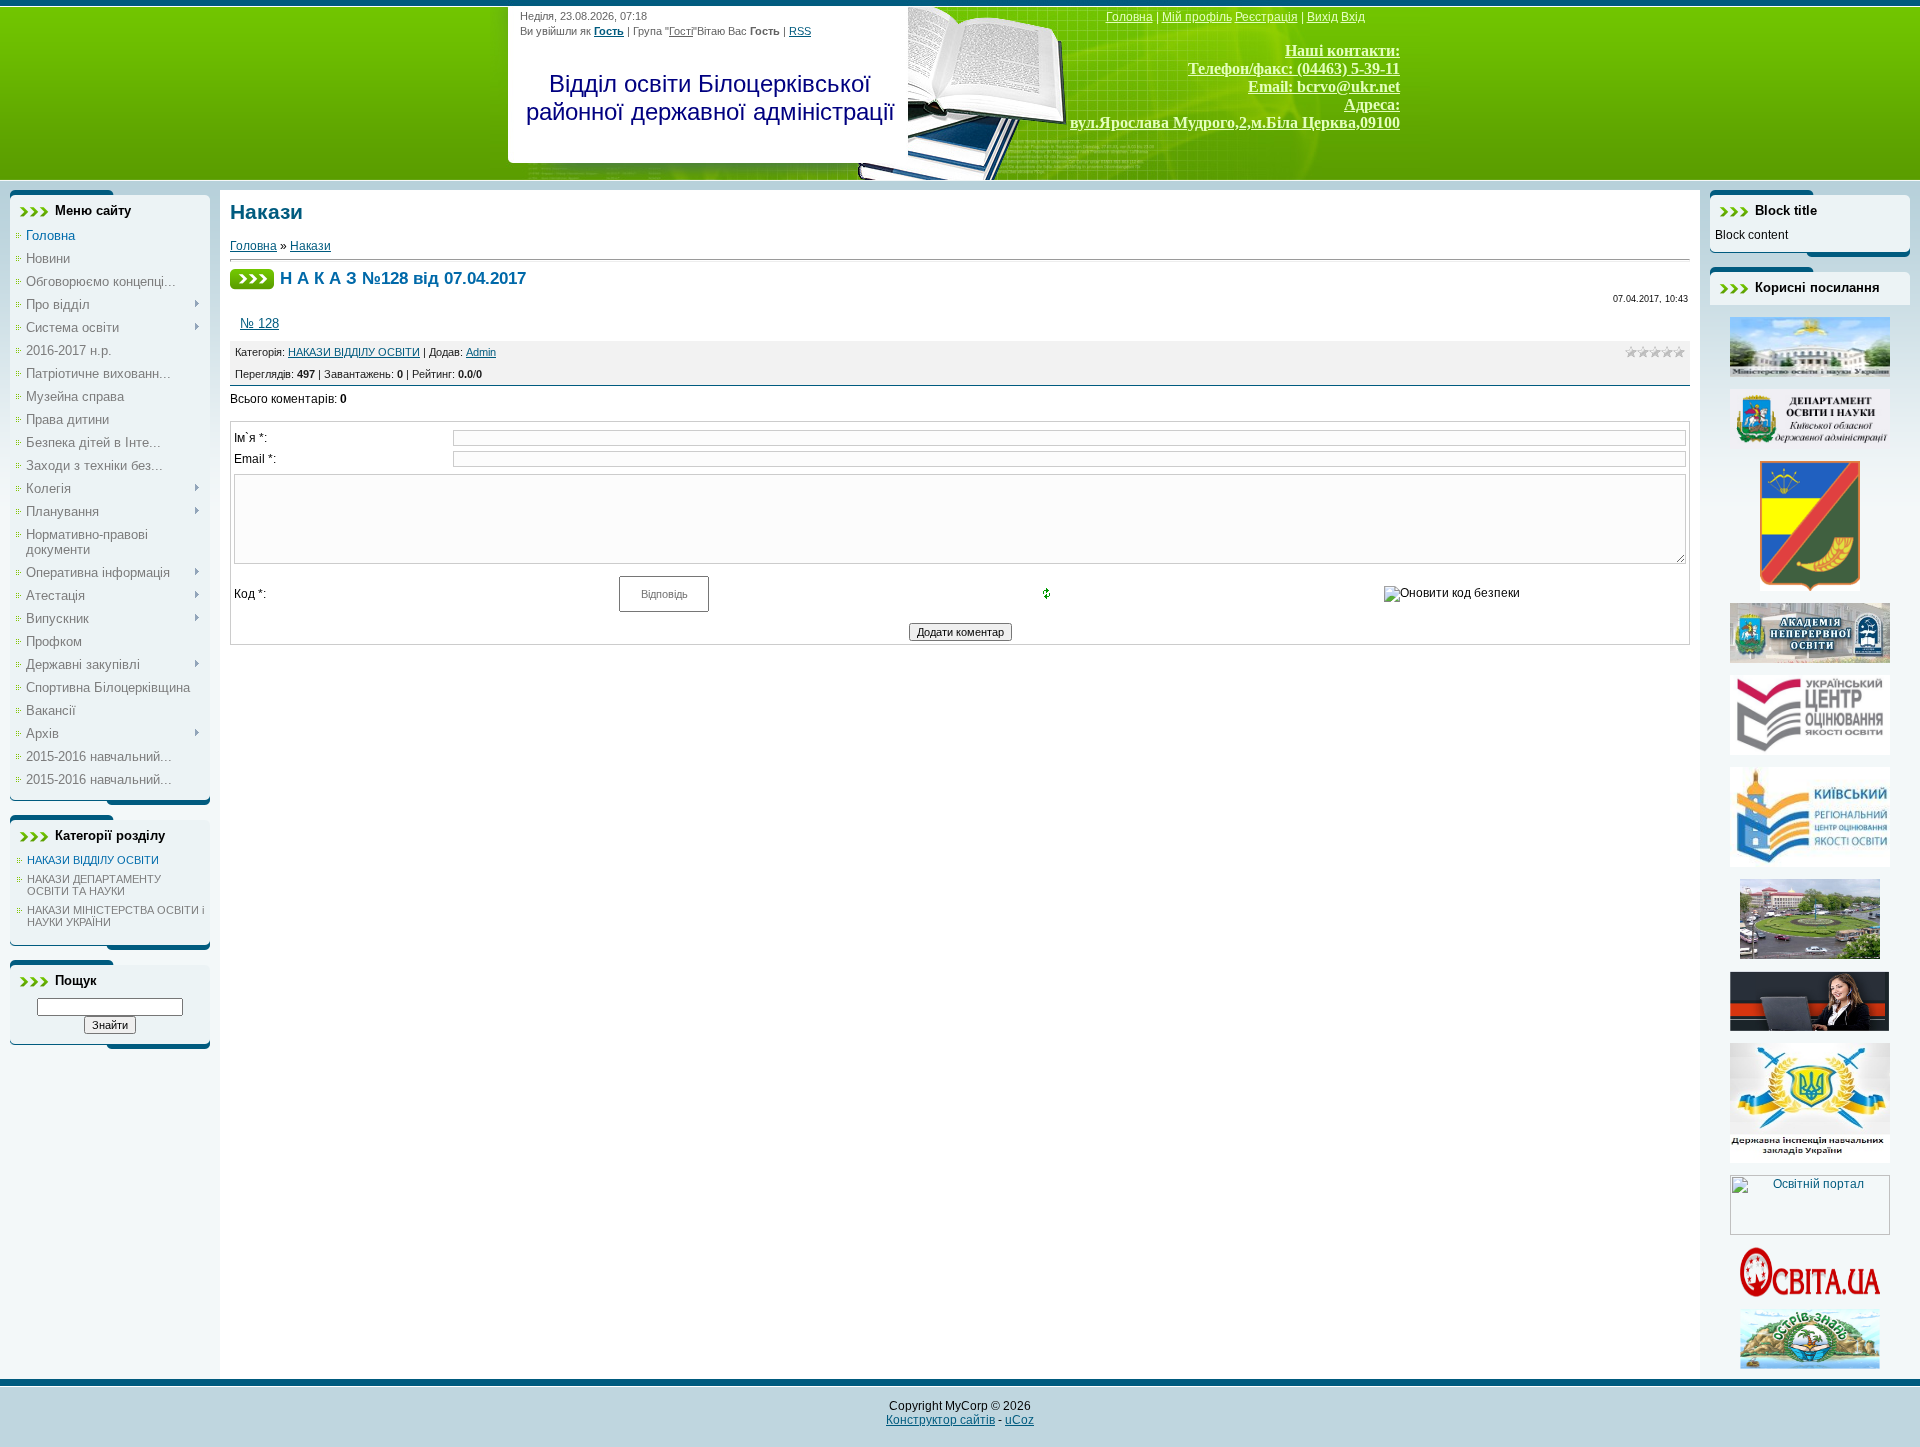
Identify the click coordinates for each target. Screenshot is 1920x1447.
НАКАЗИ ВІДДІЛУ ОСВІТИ (93, 860)
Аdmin (481, 352)
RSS (800, 31)
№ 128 (259, 323)
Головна (253, 246)
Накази (310, 246)
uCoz (1019, 1420)
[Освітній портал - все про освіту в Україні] (1810, 1231)
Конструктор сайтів (940, 1420)
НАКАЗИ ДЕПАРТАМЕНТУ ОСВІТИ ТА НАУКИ (94, 885)
